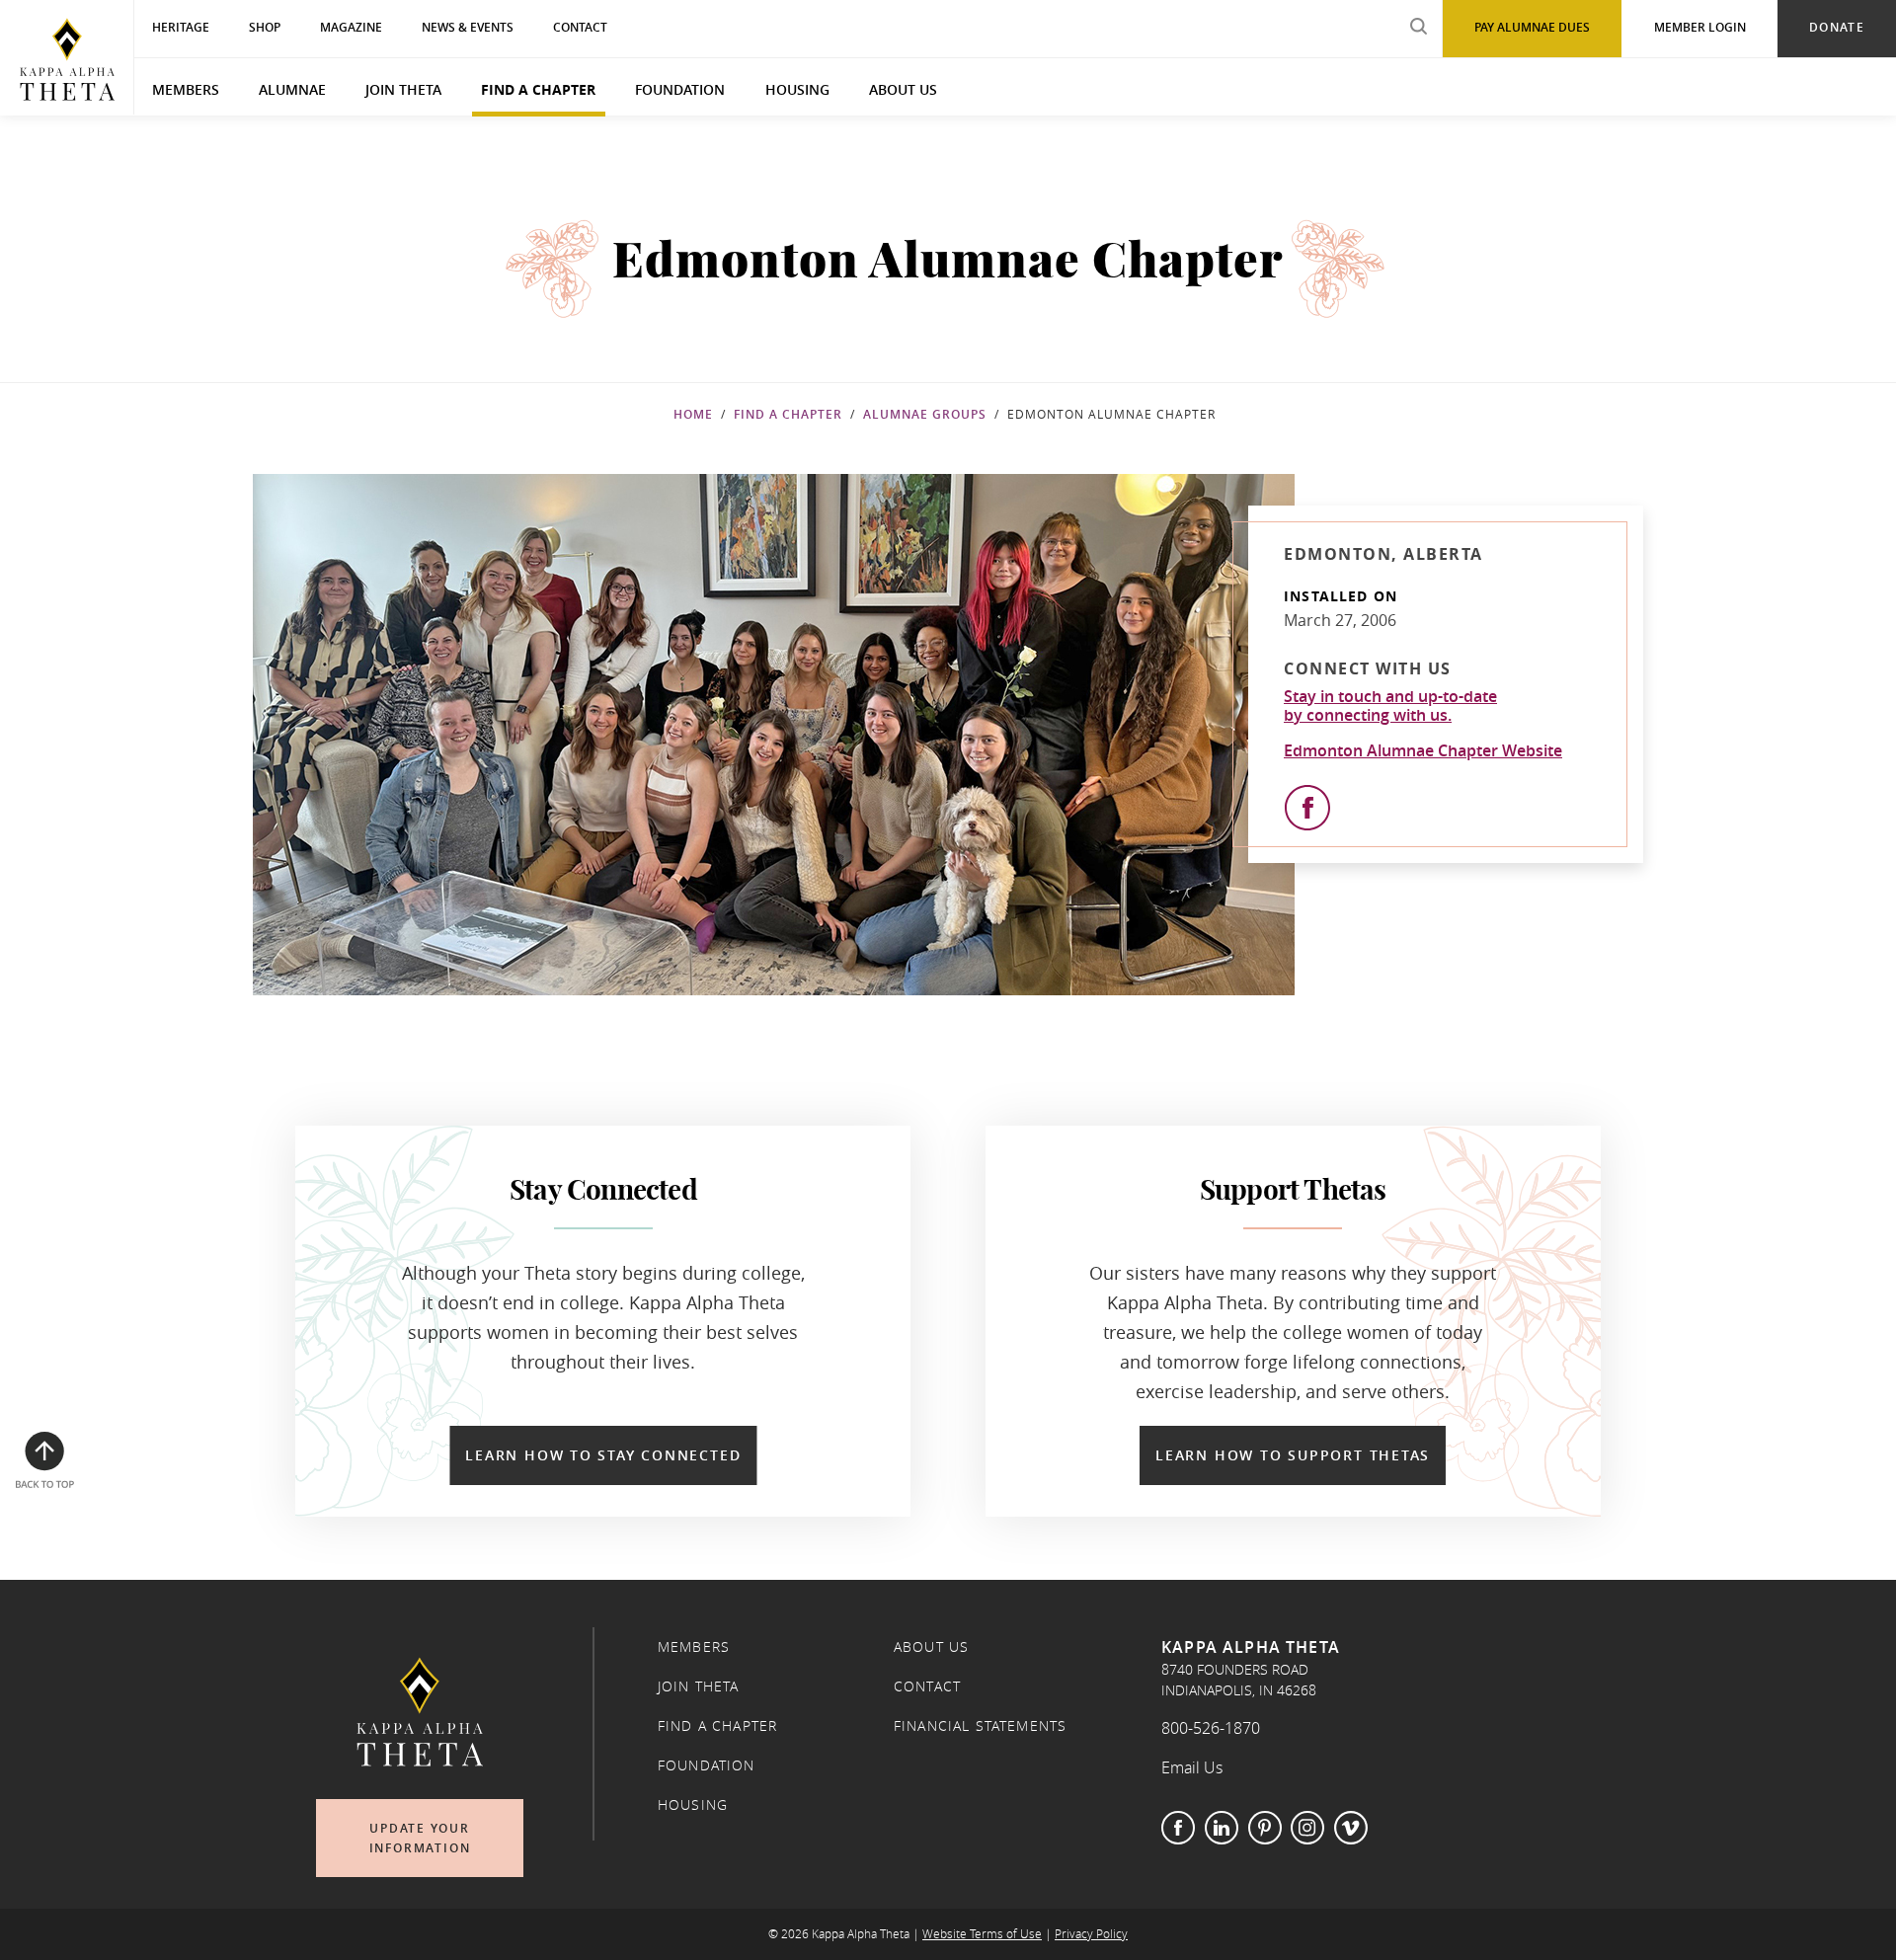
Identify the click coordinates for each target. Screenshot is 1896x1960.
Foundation (680, 89)
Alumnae (292, 89)
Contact (927, 1686)
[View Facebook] (1307, 808)
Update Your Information (420, 1838)
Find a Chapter (538, 89)
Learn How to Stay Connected (603, 1455)
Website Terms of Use (982, 1934)
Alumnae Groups (925, 414)
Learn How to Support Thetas (1293, 1455)
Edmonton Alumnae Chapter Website (1423, 750)
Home (693, 414)
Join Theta (403, 89)
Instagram (1307, 1828)
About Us (903, 89)
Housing (797, 89)
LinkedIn (1222, 1828)
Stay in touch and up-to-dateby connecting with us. (1390, 706)
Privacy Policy (1091, 1934)
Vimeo (1351, 1828)
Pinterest (1265, 1828)
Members (186, 89)
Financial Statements (980, 1726)
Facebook (1178, 1828)
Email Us (1192, 1767)
